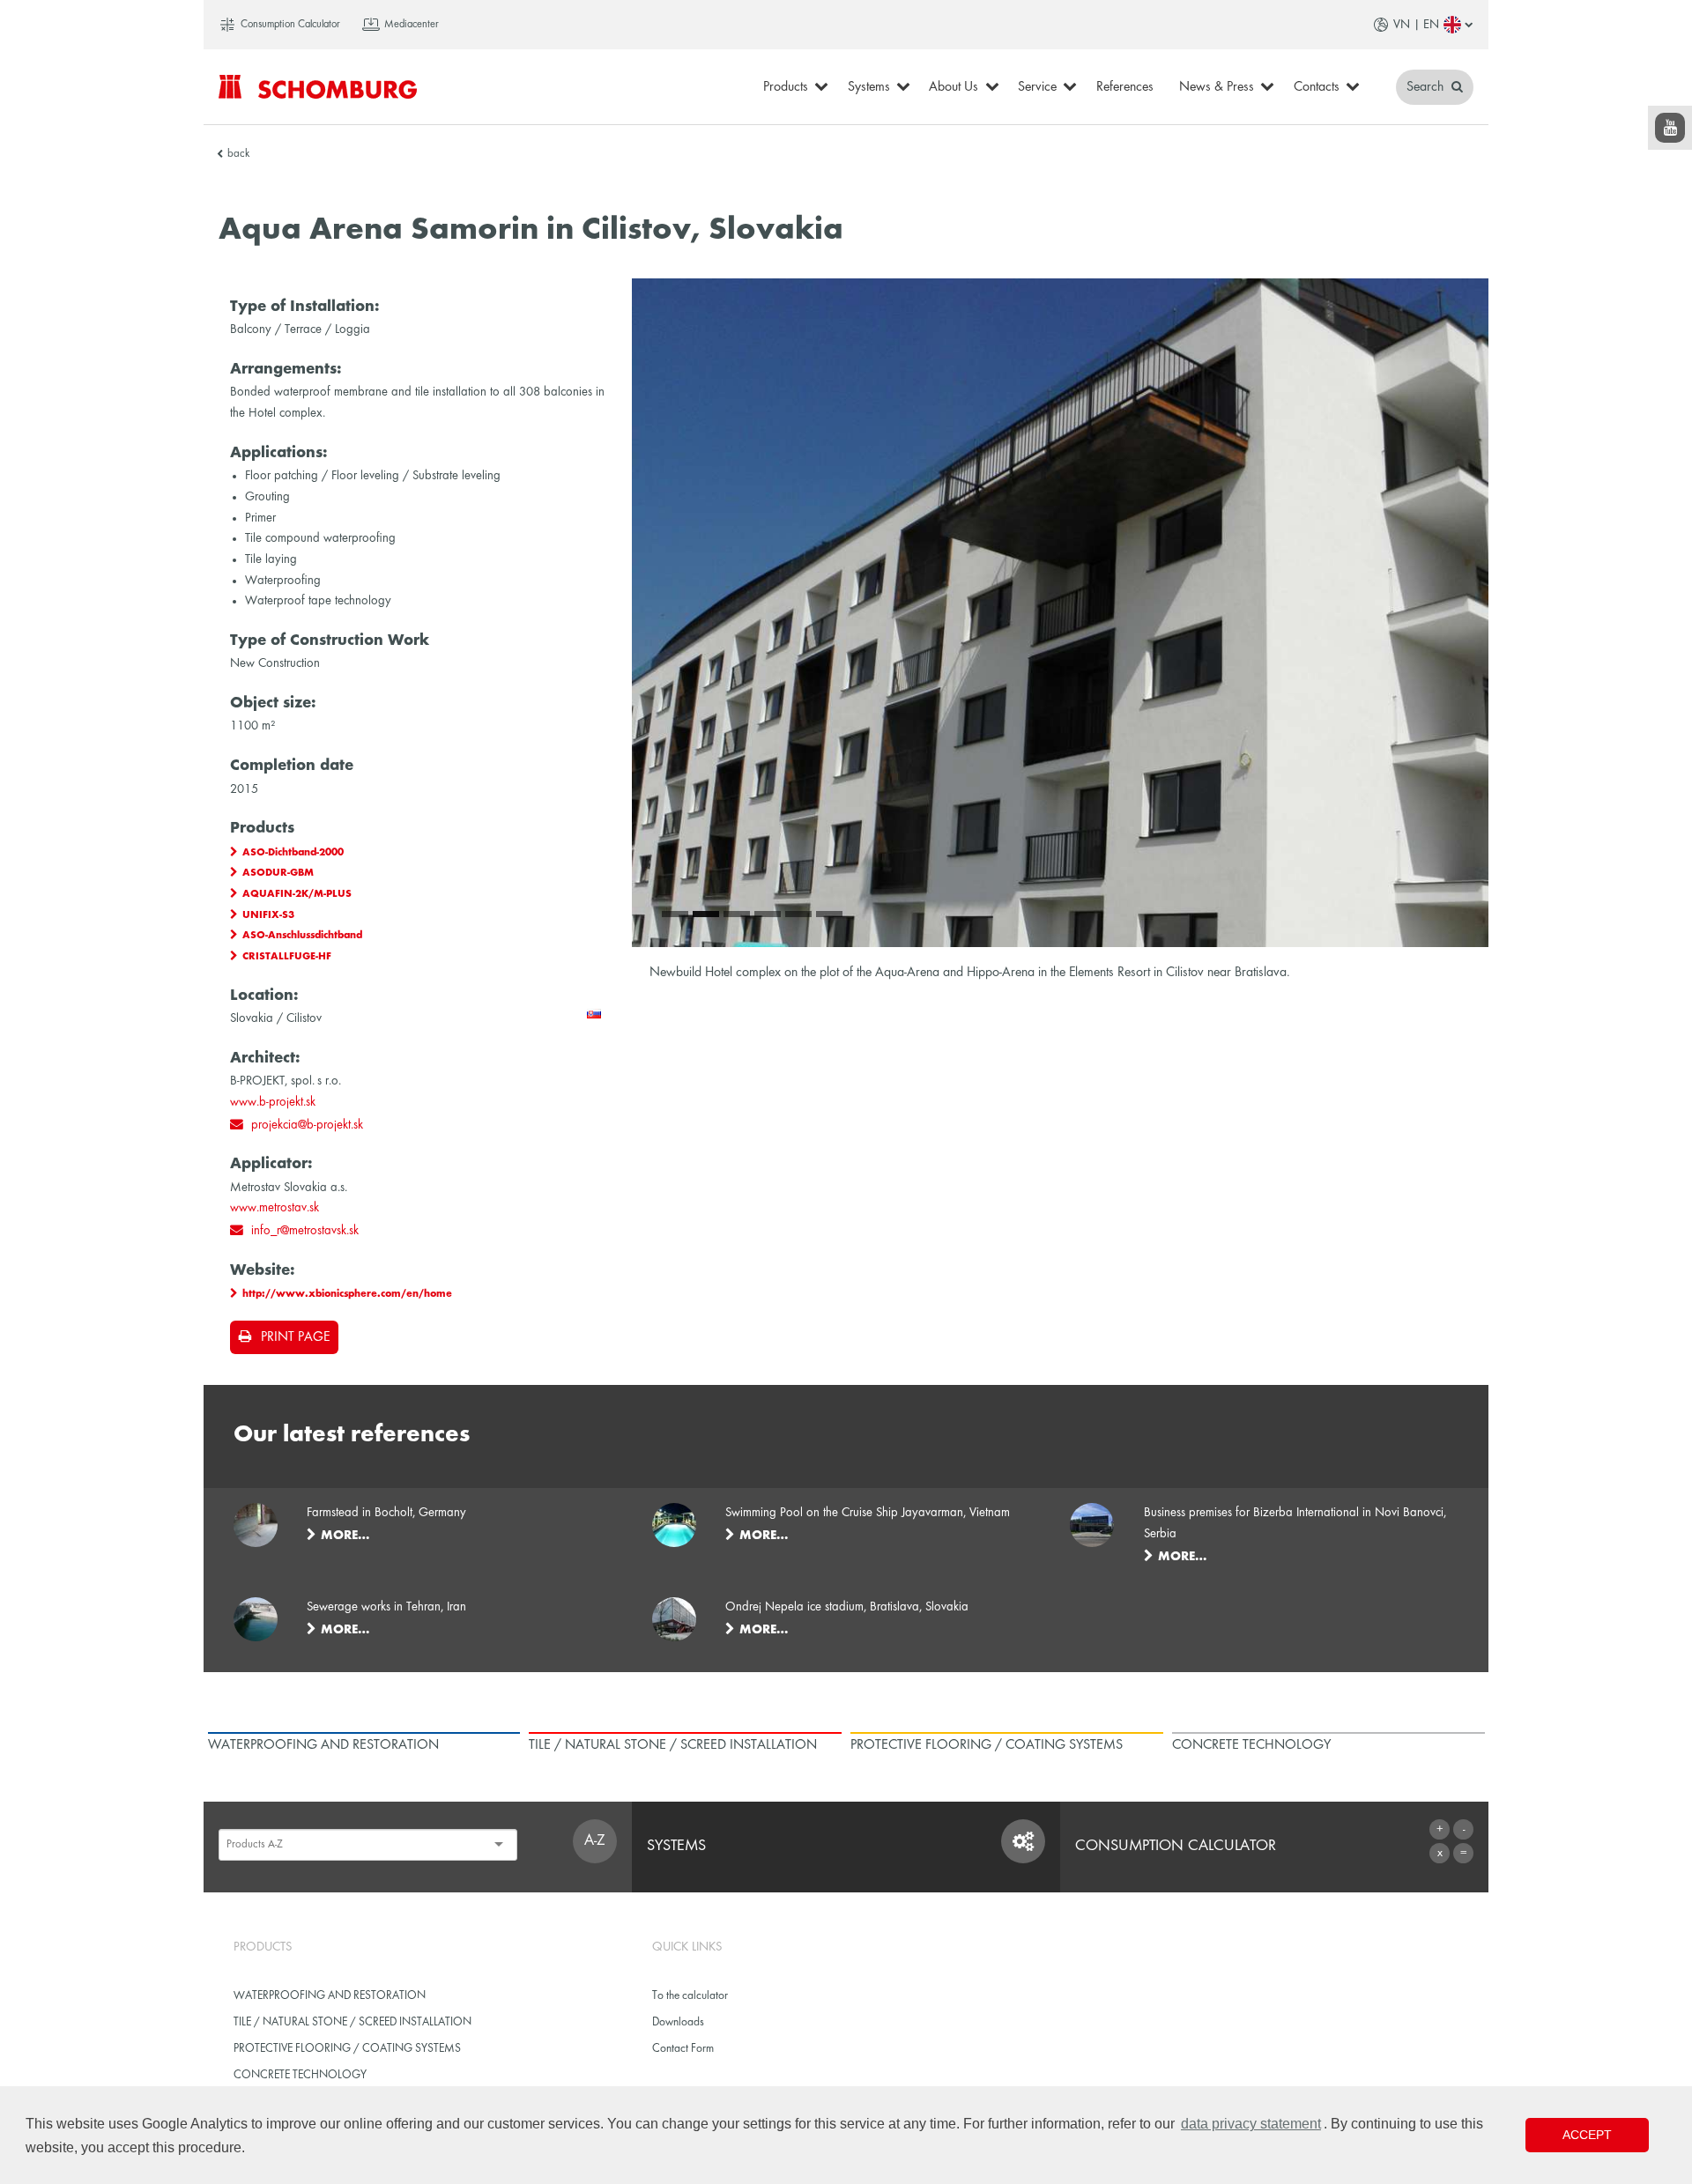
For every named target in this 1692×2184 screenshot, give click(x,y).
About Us (954, 87)
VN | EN (1416, 25)
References (1125, 87)
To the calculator (690, 1996)
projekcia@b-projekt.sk (307, 1125)
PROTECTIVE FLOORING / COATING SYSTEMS (347, 2049)
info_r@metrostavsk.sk (305, 1231)
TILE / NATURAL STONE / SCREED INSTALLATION (352, 2022)
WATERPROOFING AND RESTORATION (330, 1996)
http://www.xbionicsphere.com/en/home (347, 1294)
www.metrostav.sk (275, 1208)
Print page (295, 1337)
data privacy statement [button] (1251, 2124)
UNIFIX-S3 (268, 915)
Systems (869, 87)
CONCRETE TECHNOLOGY (300, 2075)
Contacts (1317, 87)
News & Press (1217, 87)
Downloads (678, 2022)
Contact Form (683, 2049)
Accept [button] (1587, 2135)
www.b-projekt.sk (273, 1102)
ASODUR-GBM (278, 873)
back (238, 154)
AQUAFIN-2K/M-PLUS (297, 894)
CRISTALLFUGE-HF (287, 957)
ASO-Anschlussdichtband (302, 936)
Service (1037, 87)
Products (786, 87)
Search (1427, 87)
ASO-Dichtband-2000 (293, 853)
